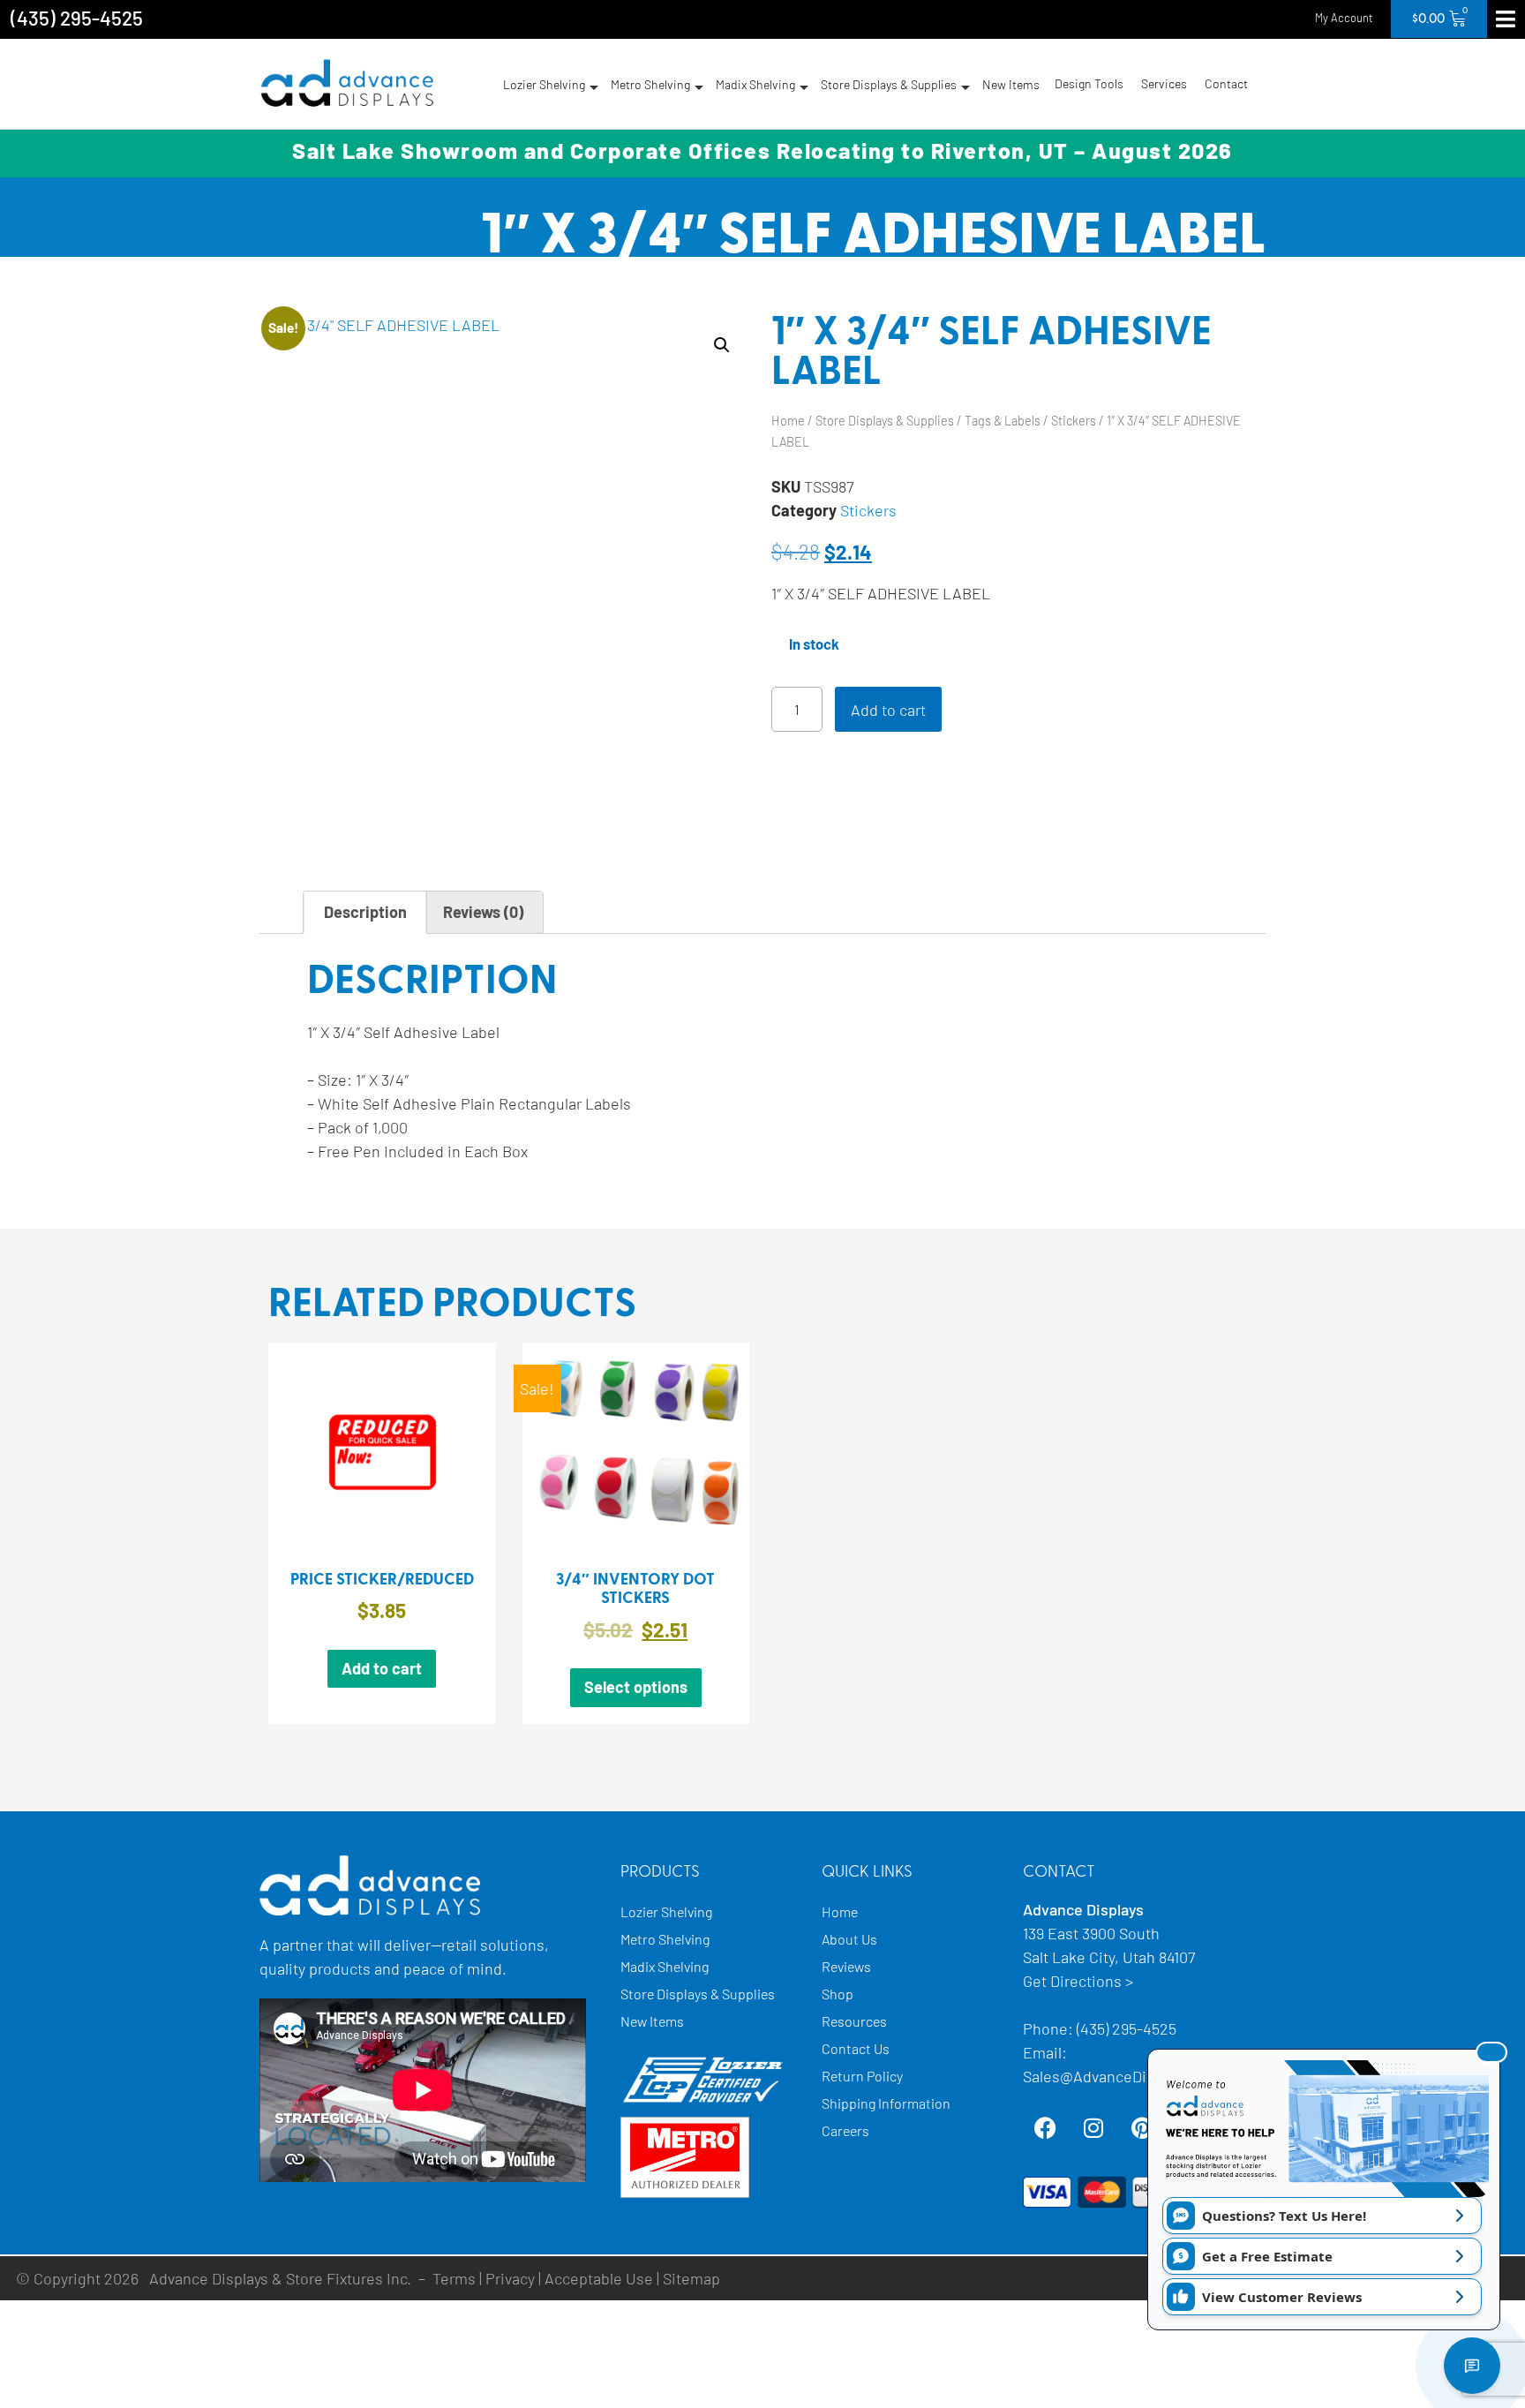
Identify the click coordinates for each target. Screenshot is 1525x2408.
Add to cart (888, 710)
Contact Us (856, 2048)
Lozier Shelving (544, 84)
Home (788, 421)
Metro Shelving (650, 84)
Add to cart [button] (382, 1668)
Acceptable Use (599, 2278)
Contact (1226, 83)
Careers (845, 2130)
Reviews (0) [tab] (483, 912)
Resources (854, 2021)
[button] (722, 345)
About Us (849, 1939)
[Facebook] (1045, 2128)
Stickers (1074, 421)
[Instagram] (1093, 2128)
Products (660, 1872)
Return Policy (862, 2076)
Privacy (510, 2278)
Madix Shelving (755, 84)
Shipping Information (886, 2103)
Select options (636, 1687)
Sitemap (691, 2278)
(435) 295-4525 (77, 18)
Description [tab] (365, 912)
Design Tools (1089, 83)
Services (1164, 83)
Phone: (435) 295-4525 (1100, 2028)
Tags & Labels (1003, 421)
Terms (454, 2278)
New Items (1011, 84)
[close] (1491, 2052)
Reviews (846, 1966)
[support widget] (1472, 2366)
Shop (838, 1994)
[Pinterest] (1142, 2128)
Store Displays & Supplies (889, 84)
